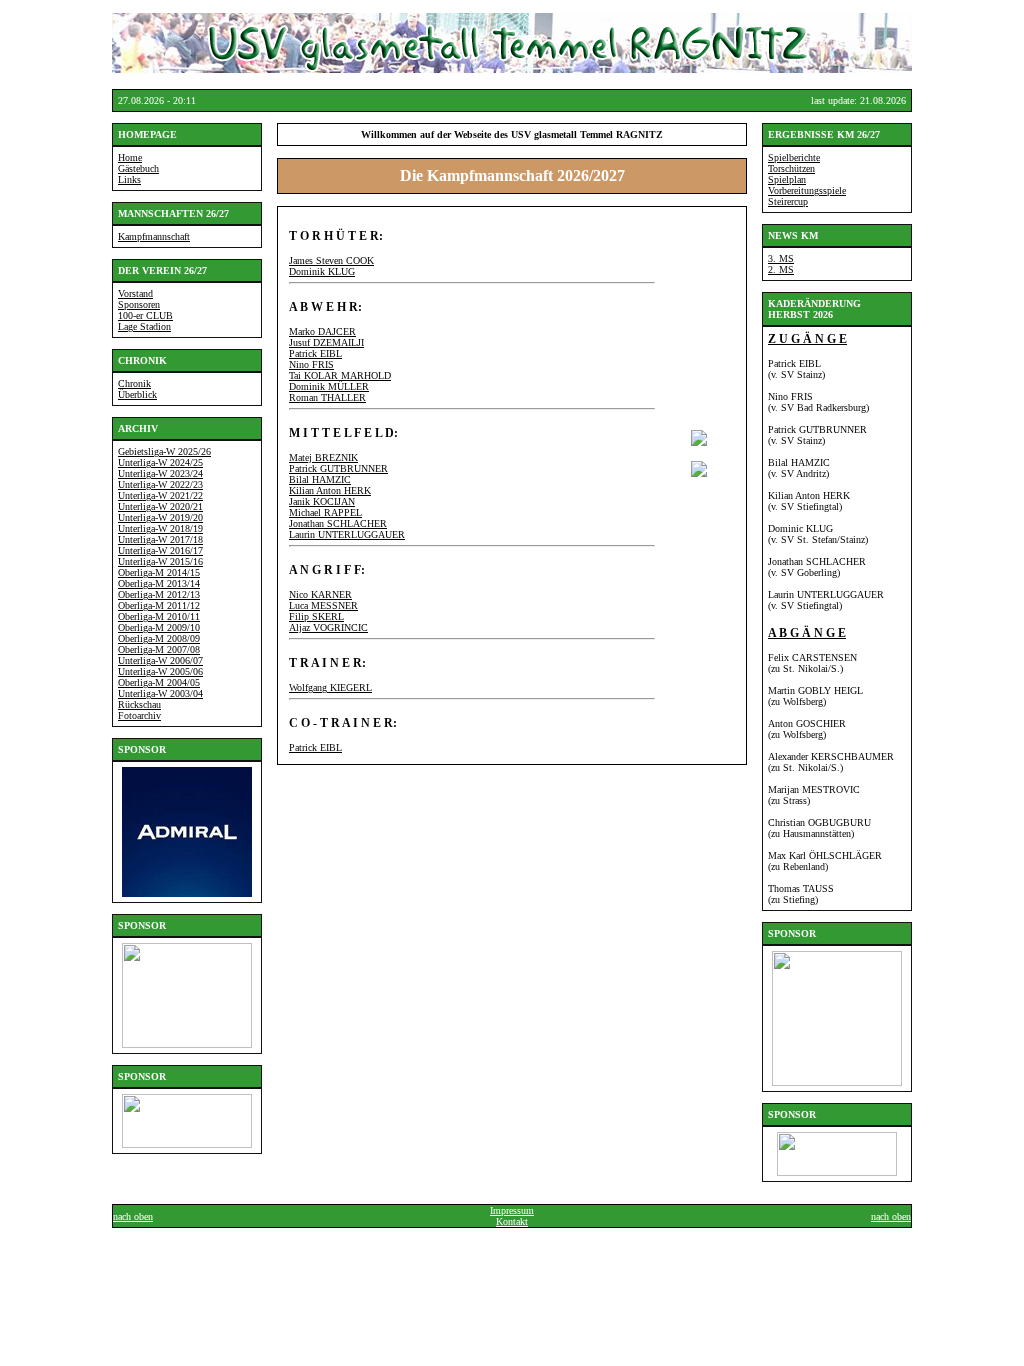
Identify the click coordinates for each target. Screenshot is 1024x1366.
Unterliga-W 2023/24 (160, 473)
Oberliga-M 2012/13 (159, 594)
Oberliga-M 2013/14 (159, 583)
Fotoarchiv (139, 715)
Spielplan (787, 179)
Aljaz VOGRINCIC (328, 627)
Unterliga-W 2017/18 (160, 539)
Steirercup (788, 201)
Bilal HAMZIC (320, 479)
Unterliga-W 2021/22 (160, 495)
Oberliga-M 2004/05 (159, 682)
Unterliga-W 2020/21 (160, 506)
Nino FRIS (311, 364)
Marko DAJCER (322, 331)
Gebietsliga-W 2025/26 (164, 451)
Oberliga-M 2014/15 (159, 572)
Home (130, 157)
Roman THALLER (327, 397)
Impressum (512, 1210)
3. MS (781, 258)
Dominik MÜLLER (329, 386)
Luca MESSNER (323, 605)
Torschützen (791, 168)
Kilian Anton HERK (330, 490)
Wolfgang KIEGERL (330, 687)
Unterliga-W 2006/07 (160, 660)
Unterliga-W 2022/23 (160, 484)
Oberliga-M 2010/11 (159, 616)
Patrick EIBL (315, 353)
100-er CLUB (145, 315)
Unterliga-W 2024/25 (160, 462)
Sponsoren (139, 304)
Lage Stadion (144, 326)
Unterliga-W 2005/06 (160, 671)
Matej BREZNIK (323, 457)
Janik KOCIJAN (322, 501)
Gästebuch (138, 168)
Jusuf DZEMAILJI (326, 342)
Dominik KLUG (322, 271)
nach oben (133, 1216)
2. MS (781, 269)
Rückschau (139, 704)
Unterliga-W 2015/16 (160, 561)
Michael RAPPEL (325, 512)
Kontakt (512, 1221)
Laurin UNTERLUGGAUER (347, 534)
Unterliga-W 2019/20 (160, 517)
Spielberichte (794, 157)
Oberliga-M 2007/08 (159, 649)
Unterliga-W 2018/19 (160, 528)
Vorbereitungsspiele (807, 190)
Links (129, 179)
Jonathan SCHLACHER (338, 523)
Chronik (134, 383)
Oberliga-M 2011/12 (159, 605)
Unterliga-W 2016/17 (160, 550)
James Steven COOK (331, 260)
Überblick (137, 394)
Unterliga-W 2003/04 (160, 693)
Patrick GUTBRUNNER (338, 468)
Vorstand (135, 293)
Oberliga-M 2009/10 (159, 627)
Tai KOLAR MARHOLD (340, 375)
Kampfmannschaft (154, 236)
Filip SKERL (316, 616)
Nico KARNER (320, 594)
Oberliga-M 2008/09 (159, 638)
